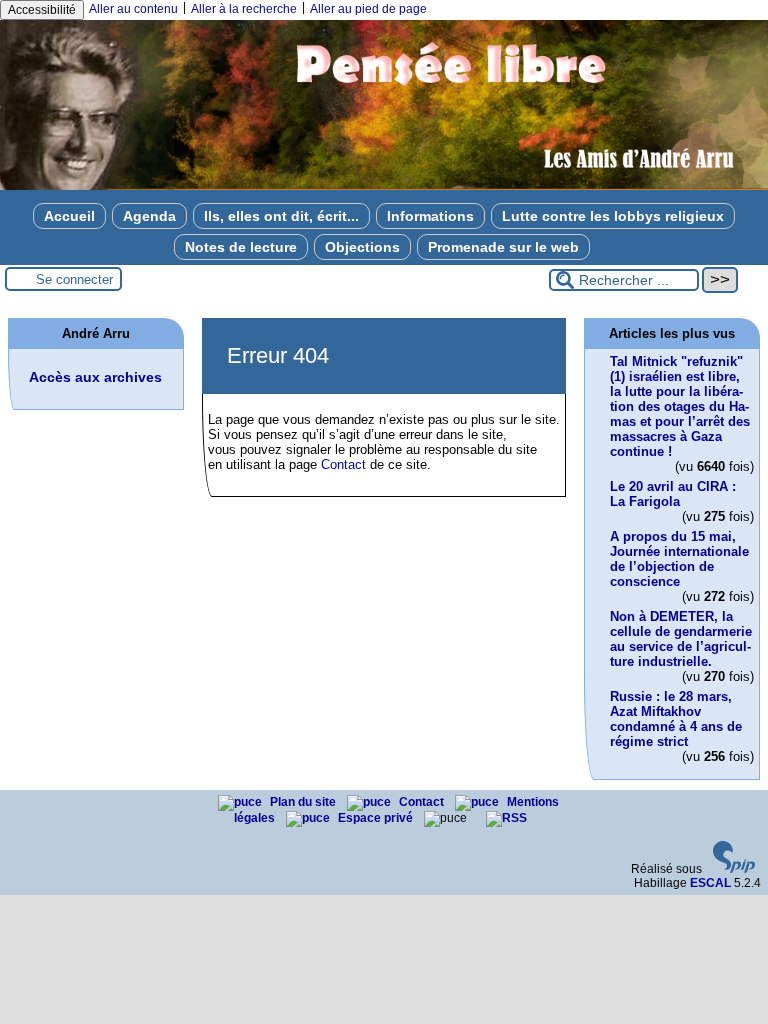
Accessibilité (42, 10)
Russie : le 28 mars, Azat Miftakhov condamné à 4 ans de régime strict (676, 719)
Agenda (149, 216)
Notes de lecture (241, 247)
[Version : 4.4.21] (734, 869)
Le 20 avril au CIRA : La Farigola (673, 494)
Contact (343, 464)
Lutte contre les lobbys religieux (613, 216)
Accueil (69, 216)
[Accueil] (384, 186)
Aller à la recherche (244, 9)
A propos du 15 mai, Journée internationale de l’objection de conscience (679, 559)
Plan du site (304, 802)
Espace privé (377, 818)
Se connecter (74, 279)
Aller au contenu (133, 9)
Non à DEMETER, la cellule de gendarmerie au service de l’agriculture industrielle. (681, 639)
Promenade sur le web (503, 247)
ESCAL (710, 883)
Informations (430, 216)
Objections (362, 247)
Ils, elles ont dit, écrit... (281, 216)
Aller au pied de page (368, 9)
